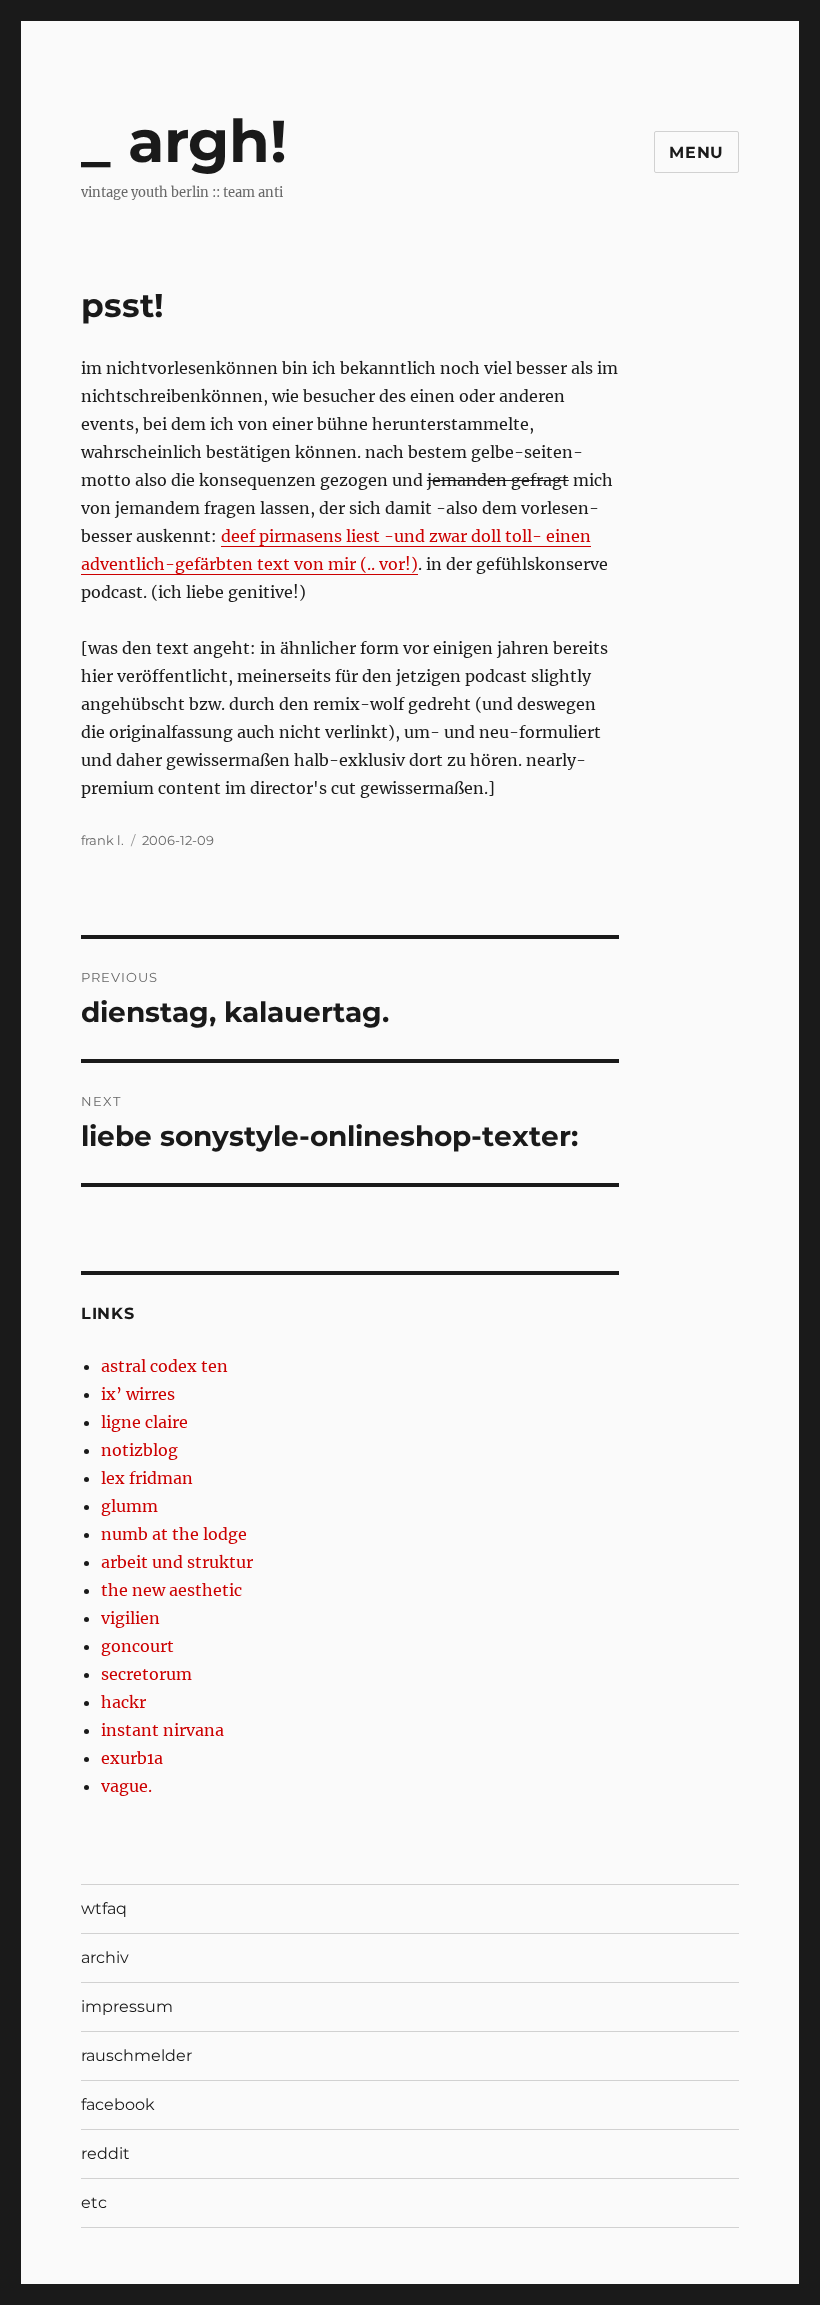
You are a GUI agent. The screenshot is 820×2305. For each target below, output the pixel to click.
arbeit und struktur (177, 1562)
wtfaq (104, 1908)
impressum (127, 2006)
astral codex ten (164, 1366)
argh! (207, 141)
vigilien (130, 1618)
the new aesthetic (171, 1590)
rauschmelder (136, 2055)
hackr (123, 1702)
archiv (105, 1957)
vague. (126, 1786)
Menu (696, 152)
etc (94, 2202)
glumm (129, 1506)
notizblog (139, 1450)
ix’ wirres (138, 1394)
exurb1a (132, 1758)
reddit (105, 2153)
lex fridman (147, 1478)
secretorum (146, 1674)
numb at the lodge (174, 1534)
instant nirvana (162, 1730)
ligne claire (144, 1422)
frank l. (102, 840)
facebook (118, 2104)
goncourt (137, 1646)
